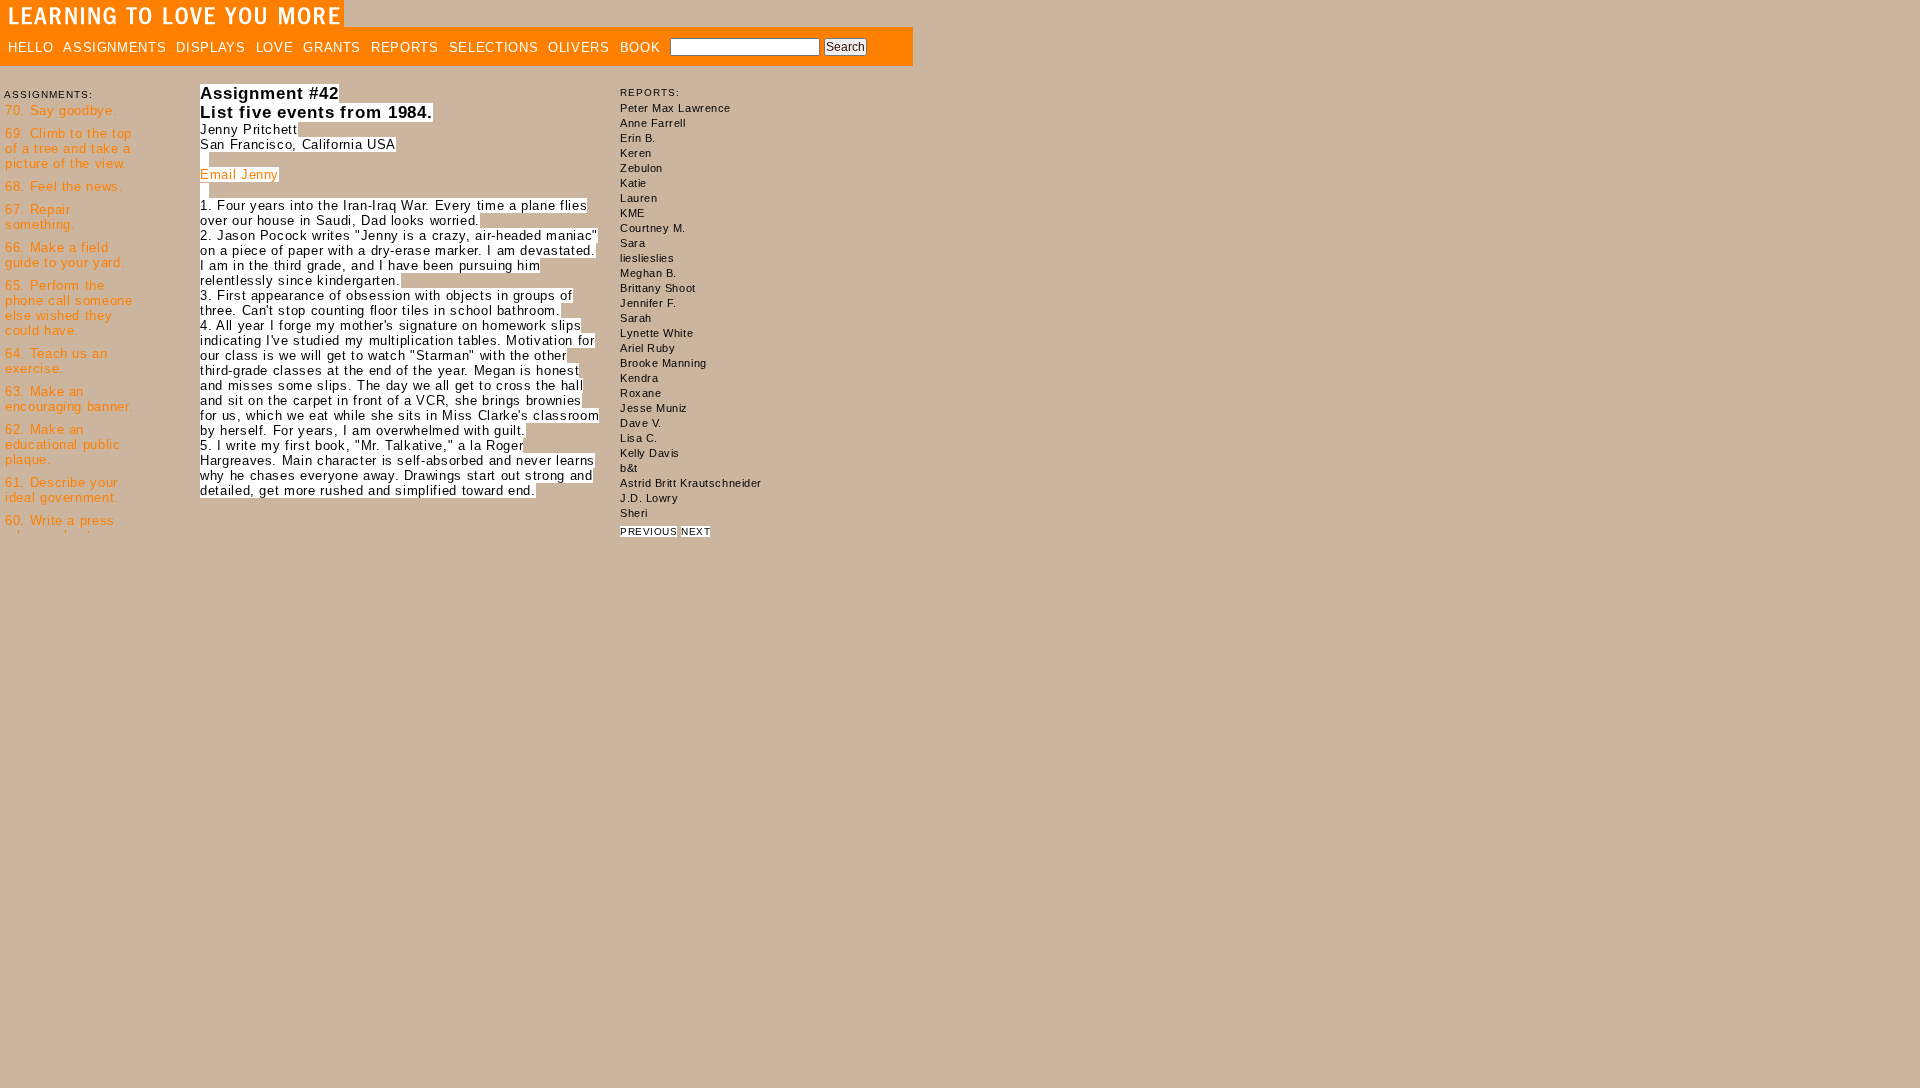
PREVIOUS (648, 531)
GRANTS (332, 47)
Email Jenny (239, 174)
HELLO (30, 47)
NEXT (695, 531)
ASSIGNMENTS (114, 47)
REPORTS (405, 47)
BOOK (640, 47)
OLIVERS (579, 47)
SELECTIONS (494, 47)
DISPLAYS (210, 47)
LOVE (275, 47)
